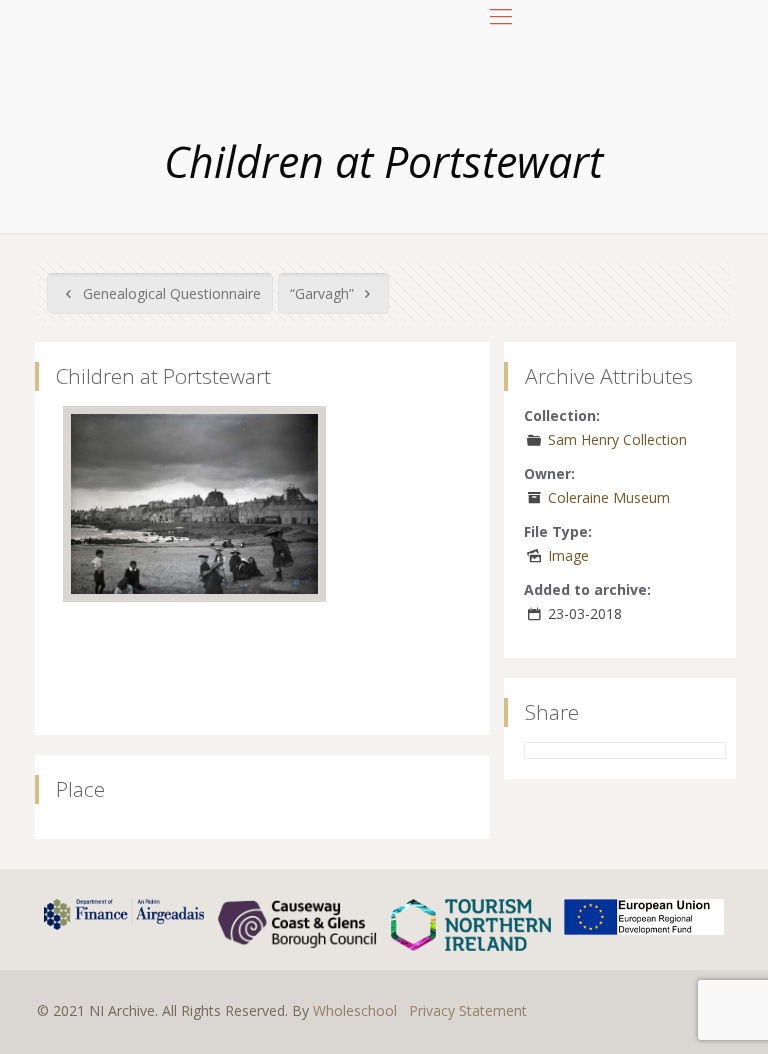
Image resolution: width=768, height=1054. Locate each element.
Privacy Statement (468, 1010)
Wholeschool (355, 1010)
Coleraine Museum (609, 497)
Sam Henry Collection (617, 439)
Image (568, 555)
